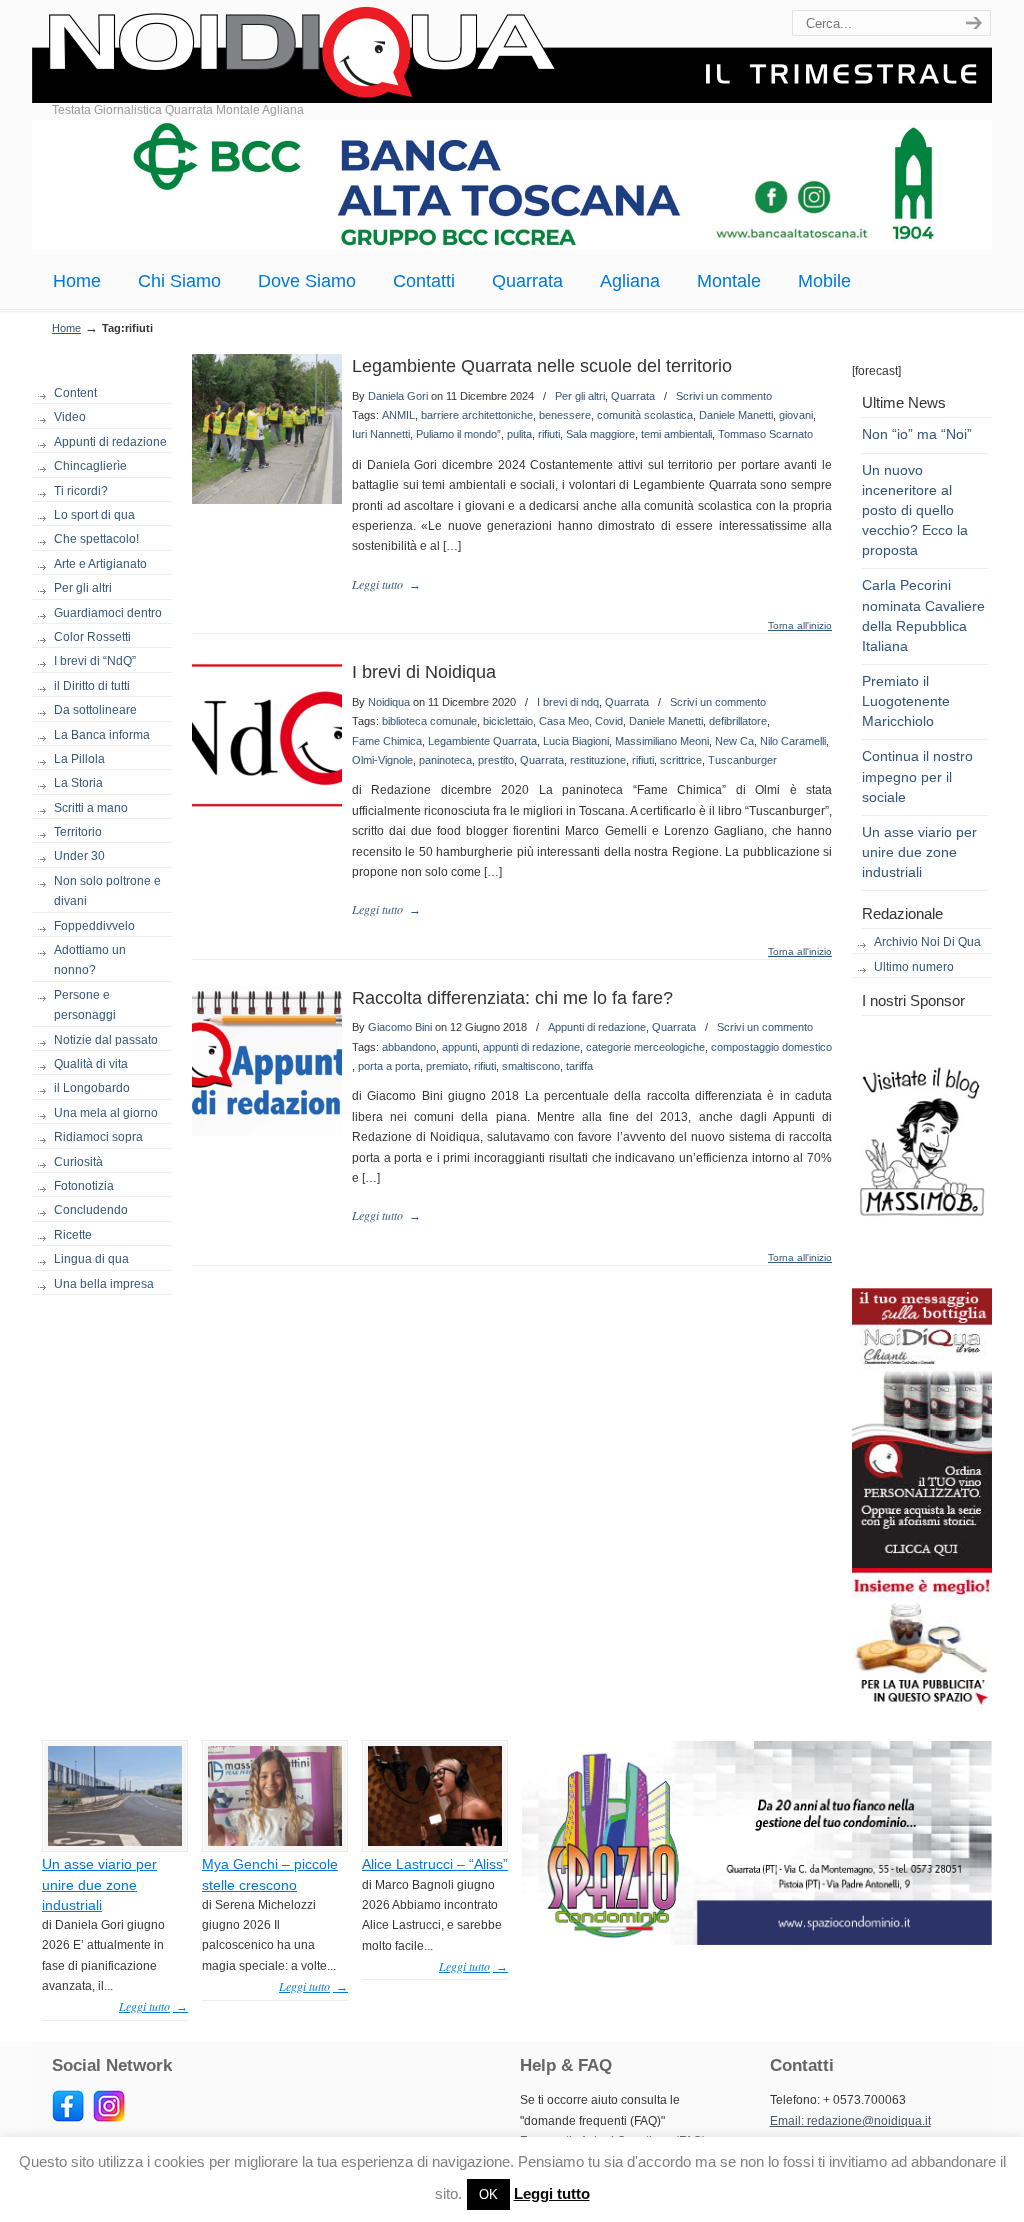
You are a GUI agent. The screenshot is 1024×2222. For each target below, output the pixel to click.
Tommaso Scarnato (765, 434)
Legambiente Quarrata (482, 741)
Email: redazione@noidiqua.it (850, 2121)
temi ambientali (676, 434)
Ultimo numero (914, 967)
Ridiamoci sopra (98, 1137)
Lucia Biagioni (576, 741)
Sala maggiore (600, 434)
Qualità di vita (91, 1064)
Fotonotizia (84, 1186)
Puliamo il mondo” (458, 434)
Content (75, 393)
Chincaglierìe (90, 466)
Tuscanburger (742, 760)
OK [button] (488, 2194)
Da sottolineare (95, 710)
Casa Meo (564, 721)
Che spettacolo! (96, 539)
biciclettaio (508, 721)
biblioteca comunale (429, 721)
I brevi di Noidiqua (424, 672)
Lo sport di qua (94, 515)
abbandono (409, 1047)
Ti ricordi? (81, 491)
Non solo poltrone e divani (107, 891)
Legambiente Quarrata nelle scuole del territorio (542, 366)
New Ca (734, 741)
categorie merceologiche (645, 1047)
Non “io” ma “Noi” (917, 434)
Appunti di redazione (110, 442)
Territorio (78, 832)
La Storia (78, 783)
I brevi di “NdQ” (95, 661)
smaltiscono (531, 1066)
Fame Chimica (387, 741)
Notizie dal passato (106, 1040)
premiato (447, 1066)
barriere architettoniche (477, 415)
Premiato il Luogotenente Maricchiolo (906, 701)
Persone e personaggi (85, 1005)
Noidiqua (389, 702)
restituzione (598, 760)
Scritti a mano (91, 808)
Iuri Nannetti (381, 434)
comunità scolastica (645, 415)
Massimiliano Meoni (662, 741)
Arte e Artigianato (100, 564)
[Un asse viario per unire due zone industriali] (115, 1842)
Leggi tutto (552, 2193)
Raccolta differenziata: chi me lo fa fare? (512, 998)
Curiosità (78, 1162)
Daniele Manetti (736, 415)
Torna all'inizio (800, 626)
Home (66, 328)
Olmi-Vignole (382, 760)
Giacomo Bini (400, 1027)
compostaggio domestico (771, 1047)
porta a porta (389, 1066)
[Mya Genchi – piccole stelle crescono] (275, 1842)
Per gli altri (83, 588)
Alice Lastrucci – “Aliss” (435, 1864)
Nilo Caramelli (793, 741)
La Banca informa (102, 735)
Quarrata (633, 396)
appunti (459, 1047)
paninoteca (445, 760)
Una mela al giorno (106, 1113)
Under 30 (79, 856)
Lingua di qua (91, 1259)
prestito (496, 760)
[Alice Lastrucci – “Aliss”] (435, 1842)
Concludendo (91, 1210)
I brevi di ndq (568, 702)
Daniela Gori (398, 396)
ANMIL (398, 415)
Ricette (73, 1235)
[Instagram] (109, 2118)
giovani (796, 415)
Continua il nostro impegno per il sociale (917, 776)
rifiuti (549, 434)
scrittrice (681, 760)
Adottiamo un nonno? (90, 960)
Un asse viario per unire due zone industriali (919, 852)
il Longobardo (92, 1088)
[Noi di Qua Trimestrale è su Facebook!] (68, 2118)
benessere (565, 415)
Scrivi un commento (724, 396)
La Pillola (79, 759)
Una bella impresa (104, 1284)
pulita (519, 434)
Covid (609, 721)
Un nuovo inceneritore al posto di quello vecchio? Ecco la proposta (915, 510)
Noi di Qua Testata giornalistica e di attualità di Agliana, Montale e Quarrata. (512, 54)
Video (70, 417)
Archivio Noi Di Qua (927, 942)
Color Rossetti (92, 637)
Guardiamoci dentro (108, 613)
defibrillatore (738, 721)
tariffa (579, 1066)
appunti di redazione (531, 1047)
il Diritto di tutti (92, 686)
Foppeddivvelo (94, 926)
